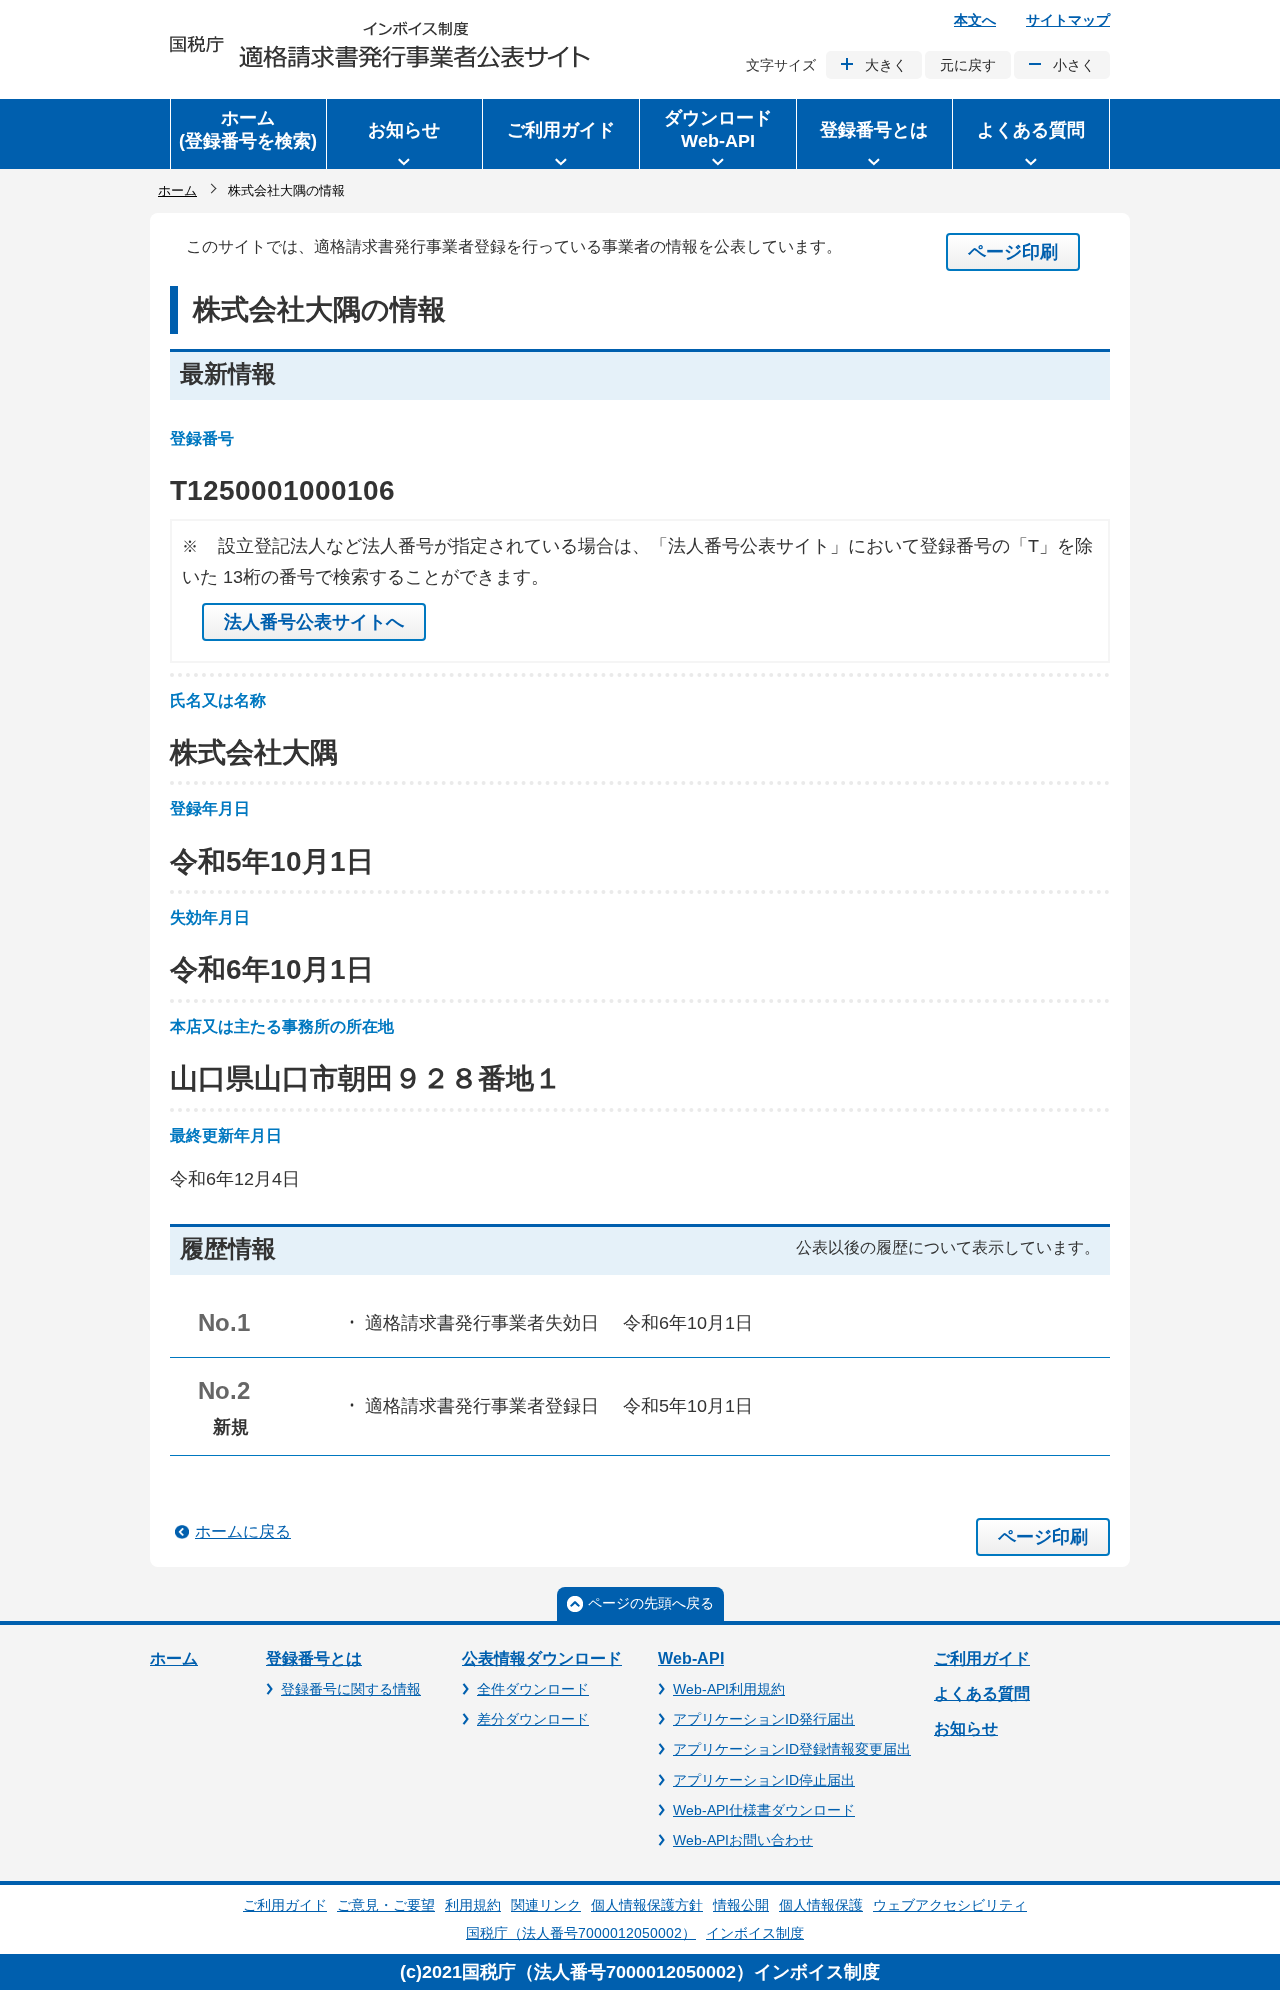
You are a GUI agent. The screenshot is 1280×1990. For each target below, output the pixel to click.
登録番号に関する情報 (351, 1689)
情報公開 (741, 1905)
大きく (886, 65)
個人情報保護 (821, 1905)
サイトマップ (1068, 20)
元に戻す (968, 65)
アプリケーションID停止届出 (764, 1780)
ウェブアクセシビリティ (950, 1905)
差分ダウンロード (533, 1719)
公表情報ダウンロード (542, 1658)
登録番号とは (314, 1658)
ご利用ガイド (982, 1658)
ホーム (177, 190)
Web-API (691, 1658)
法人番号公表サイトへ (314, 622)
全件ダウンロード (533, 1689)
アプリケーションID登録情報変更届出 (792, 1749)
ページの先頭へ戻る (651, 1603)
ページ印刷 (1013, 252)
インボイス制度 (755, 1933)
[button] (405, 134)
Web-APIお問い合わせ (743, 1840)
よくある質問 (982, 1693)
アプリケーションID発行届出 (764, 1719)
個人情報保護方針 (647, 1905)
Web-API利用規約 (729, 1689)
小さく (1074, 65)
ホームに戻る (243, 1531)
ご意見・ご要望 (386, 1905)
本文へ (975, 20)
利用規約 (473, 1905)
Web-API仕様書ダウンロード (764, 1810)
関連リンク (546, 1905)
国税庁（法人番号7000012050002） (581, 1933)
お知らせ (966, 1728)
